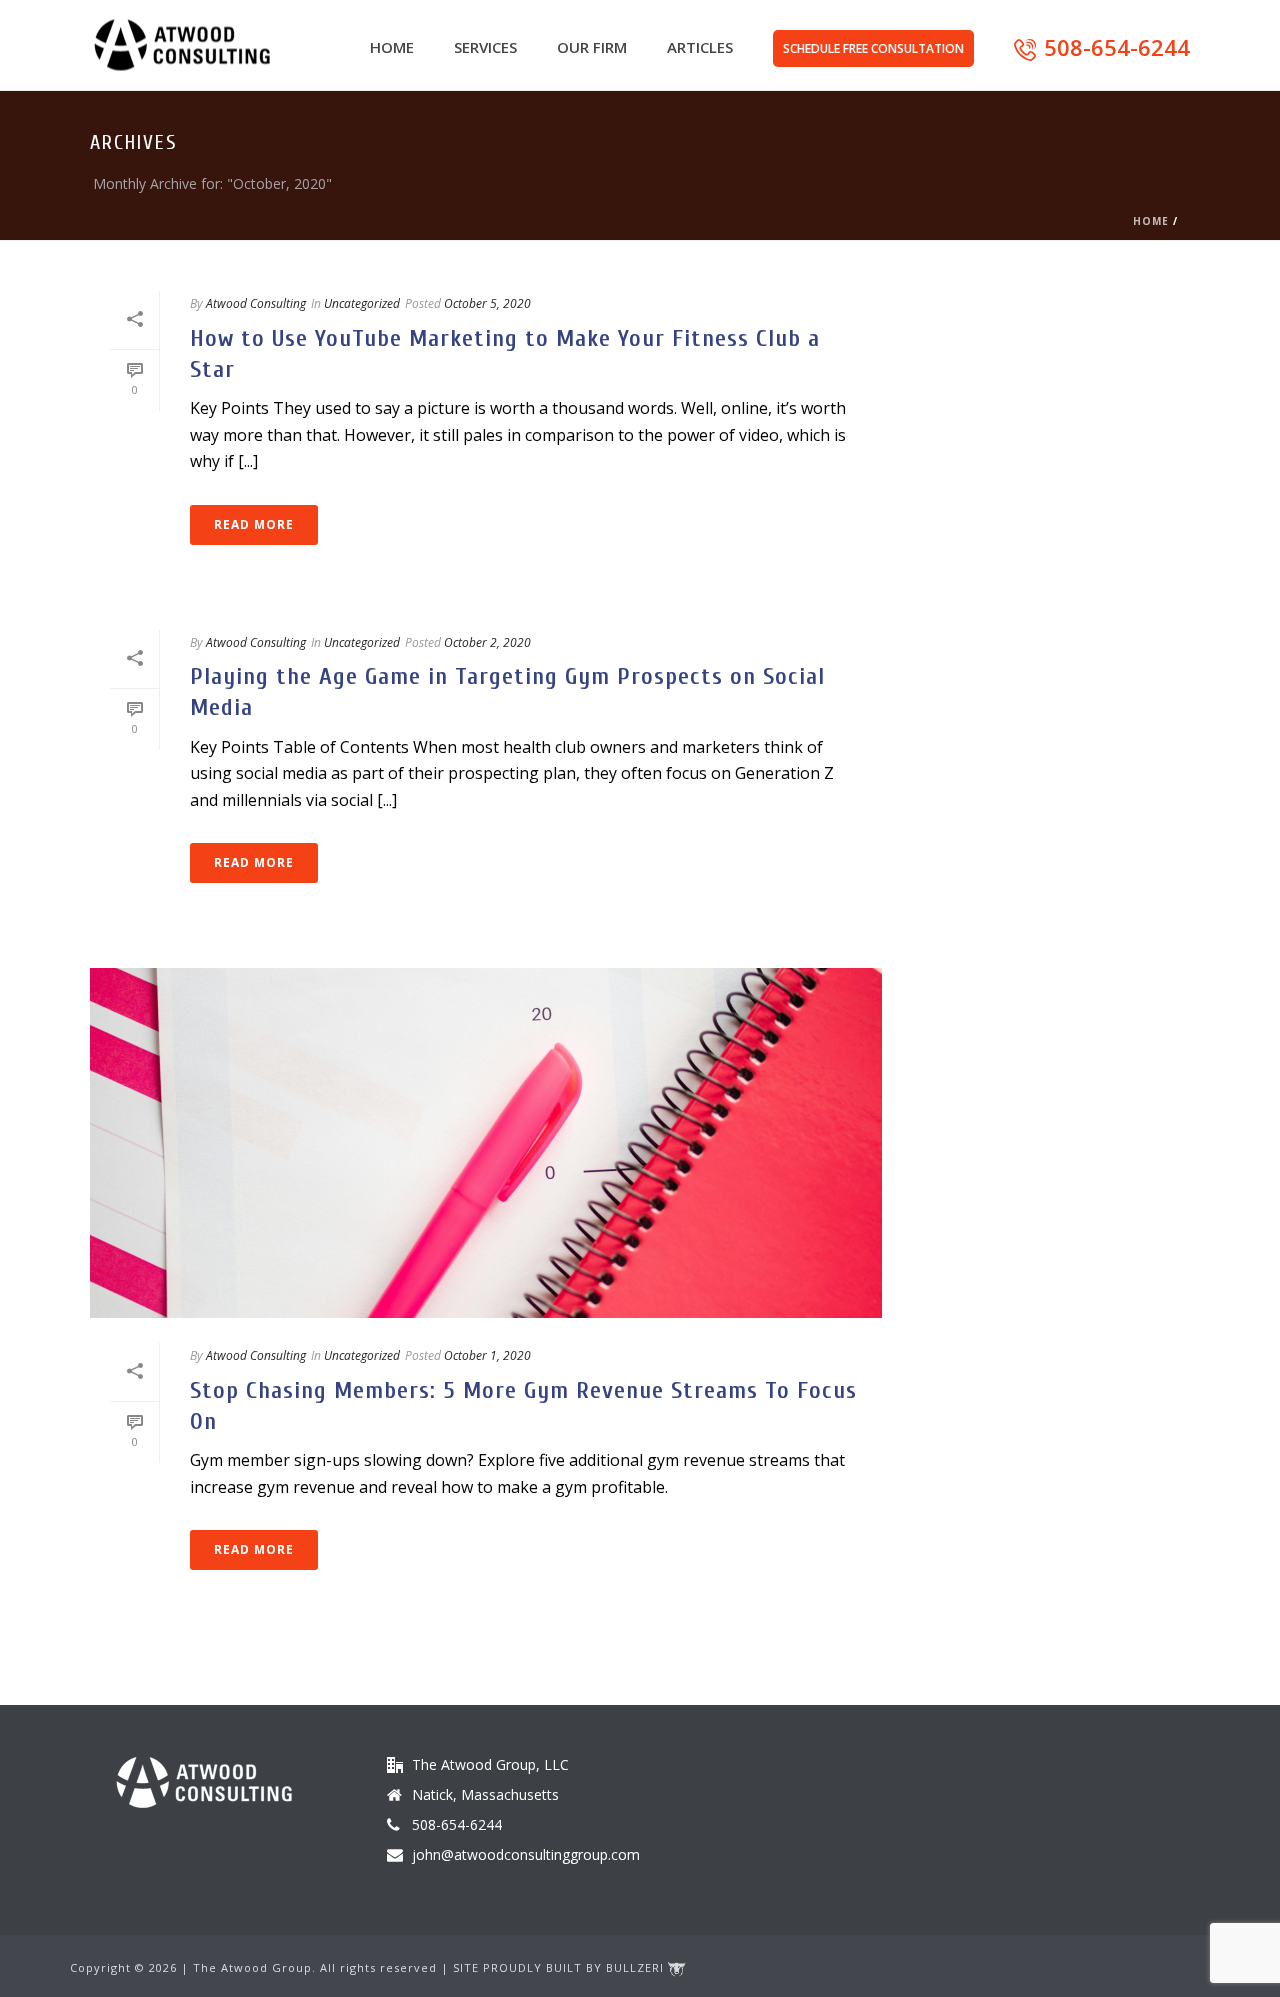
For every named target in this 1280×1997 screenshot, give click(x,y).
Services (485, 47)
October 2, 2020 (487, 642)
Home (392, 47)
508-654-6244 (1117, 47)
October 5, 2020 (487, 303)
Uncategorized (362, 303)
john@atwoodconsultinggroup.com (526, 1855)
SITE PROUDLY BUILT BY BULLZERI (560, 1967)
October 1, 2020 (487, 1355)
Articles (700, 47)
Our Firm (592, 47)
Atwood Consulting (256, 303)
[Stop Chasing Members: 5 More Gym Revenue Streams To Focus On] (486, 1143)
